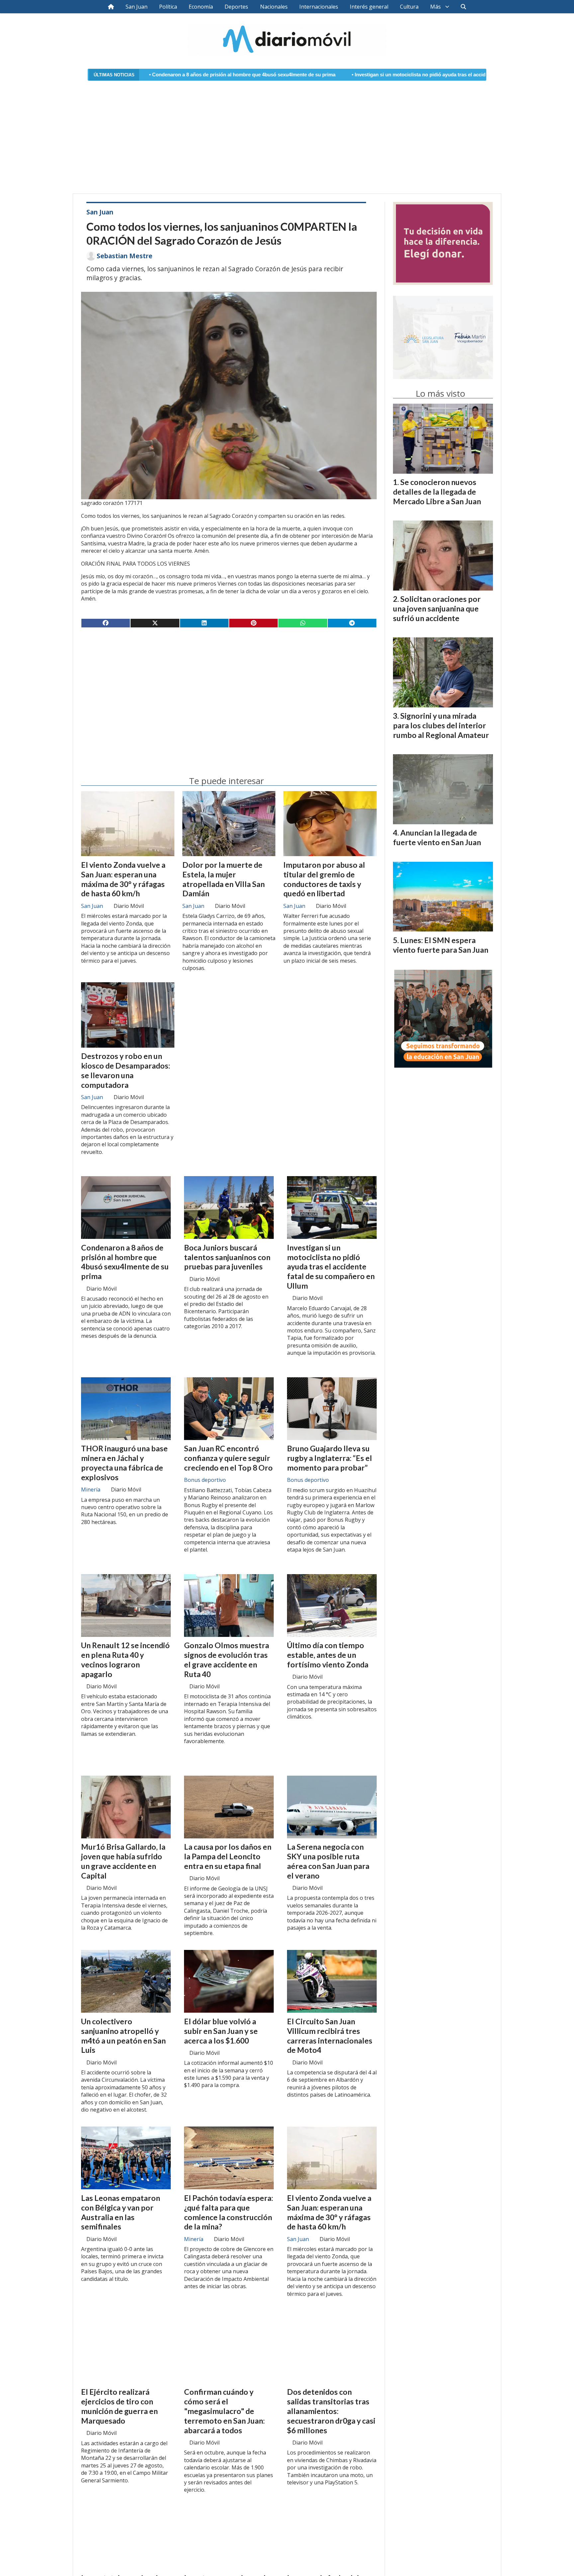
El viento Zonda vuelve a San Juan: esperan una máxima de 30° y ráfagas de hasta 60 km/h (123, 879)
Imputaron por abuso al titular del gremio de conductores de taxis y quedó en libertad (324, 879)
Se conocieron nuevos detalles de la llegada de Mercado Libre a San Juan (437, 492)
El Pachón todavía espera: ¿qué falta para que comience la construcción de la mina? (229, 2212)
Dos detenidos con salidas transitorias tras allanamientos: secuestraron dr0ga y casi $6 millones (331, 2411)
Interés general (369, 7)
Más (435, 7)
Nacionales (274, 7)
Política (168, 7)
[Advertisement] (287, 133)
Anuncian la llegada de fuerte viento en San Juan (437, 837)
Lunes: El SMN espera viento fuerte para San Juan (441, 945)
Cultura (409, 7)
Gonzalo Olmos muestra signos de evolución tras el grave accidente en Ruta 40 (227, 1659)
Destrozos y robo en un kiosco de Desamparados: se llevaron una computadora (126, 1070)
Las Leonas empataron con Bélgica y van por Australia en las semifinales (121, 2212)
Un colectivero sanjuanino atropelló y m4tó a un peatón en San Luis (123, 2036)
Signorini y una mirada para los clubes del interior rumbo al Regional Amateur (441, 725)
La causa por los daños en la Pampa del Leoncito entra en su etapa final (228, 1856)
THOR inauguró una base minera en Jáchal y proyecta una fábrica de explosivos (124, 1463)
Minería (91, 1489)
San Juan (137, 7)
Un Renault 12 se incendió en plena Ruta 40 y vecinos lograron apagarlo (125, 1659)
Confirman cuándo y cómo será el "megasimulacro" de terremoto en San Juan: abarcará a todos (224, 2411)
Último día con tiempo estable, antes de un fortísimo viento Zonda (328, 1655)
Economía (201, 7)
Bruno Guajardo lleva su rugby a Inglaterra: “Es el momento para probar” (330, 1458)
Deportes (236, 7)
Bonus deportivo (205, 1480)
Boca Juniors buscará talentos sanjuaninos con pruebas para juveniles (227, 1257)
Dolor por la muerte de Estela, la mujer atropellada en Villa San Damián (224, 879)
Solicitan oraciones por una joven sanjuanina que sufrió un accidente (437, 608)
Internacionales (319, 7)
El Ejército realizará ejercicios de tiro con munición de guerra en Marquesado (119, 2406)
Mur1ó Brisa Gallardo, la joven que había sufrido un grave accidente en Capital (123, 1861)
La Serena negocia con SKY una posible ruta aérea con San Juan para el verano (328, 1861)
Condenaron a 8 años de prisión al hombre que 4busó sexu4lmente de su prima (125, 1262)
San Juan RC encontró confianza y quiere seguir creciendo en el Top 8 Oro (228, 1458)
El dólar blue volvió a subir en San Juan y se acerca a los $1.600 (221, 2031)
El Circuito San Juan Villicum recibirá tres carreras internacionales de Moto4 (330, 2036)
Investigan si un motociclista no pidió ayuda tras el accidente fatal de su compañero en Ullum (334, 75)
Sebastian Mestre (125, 256)
